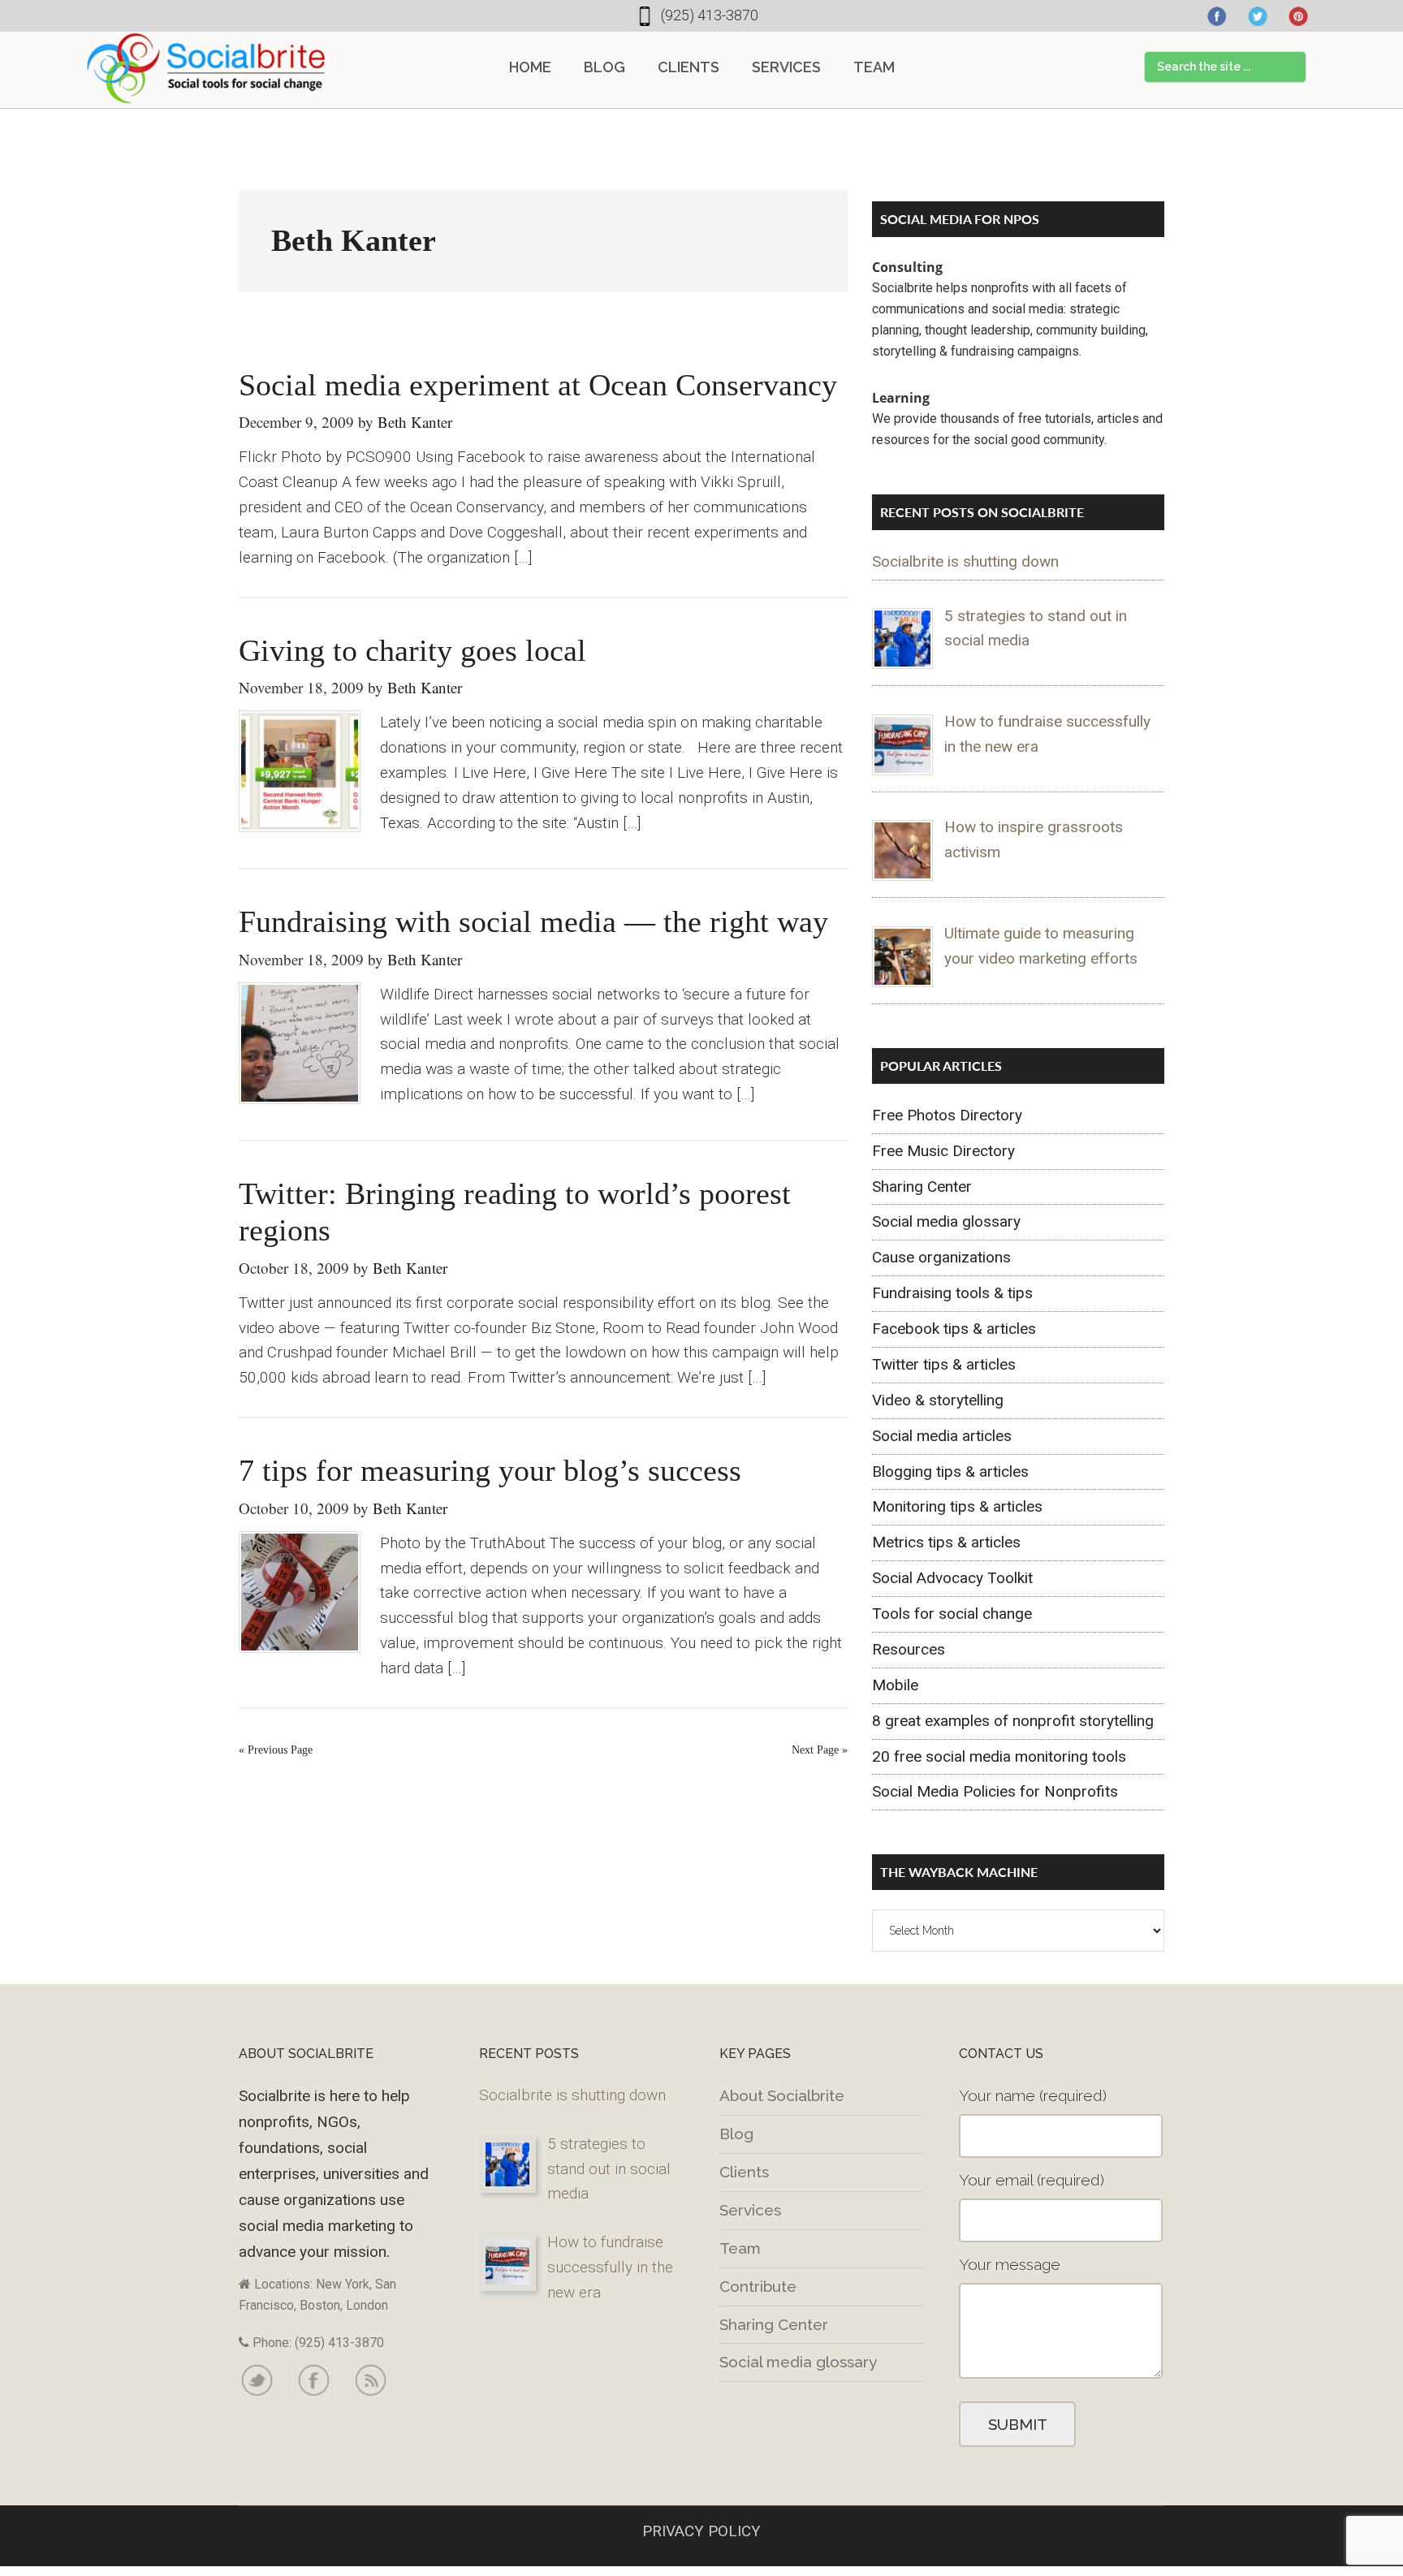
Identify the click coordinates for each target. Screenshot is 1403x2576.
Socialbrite (206, 68)
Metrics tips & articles (946, 1542)
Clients (744, 2172)
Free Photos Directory (947, 1115)
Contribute (758, 2286)
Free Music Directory (943, 1151)
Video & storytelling (938, 1400)
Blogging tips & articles (950, 1471)
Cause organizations (941, 1257)
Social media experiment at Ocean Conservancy (538, 385)
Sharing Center (922, 1187)
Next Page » (820, 1750)
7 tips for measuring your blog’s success (490, 1470)
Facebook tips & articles (954, 1329)
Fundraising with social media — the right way (533, 921)
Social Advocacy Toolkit (952, 1578)
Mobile (895, 1685)
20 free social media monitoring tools (999, 1756)
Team (740, 2248)
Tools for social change (952, 1614)
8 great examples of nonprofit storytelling (1013, 1721)
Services (750, 2210)
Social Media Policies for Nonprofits (995, 1791)
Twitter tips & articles (944, 1364)
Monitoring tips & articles (957, 1506)
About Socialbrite (782, 2095)
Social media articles (942, 1436)
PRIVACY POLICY (701, 2531)
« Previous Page (276, 1750)
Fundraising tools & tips (952, 1293)
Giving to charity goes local (412, 650)
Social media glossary (946, 1221)
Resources (909, 1649)
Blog (736, 2134)
